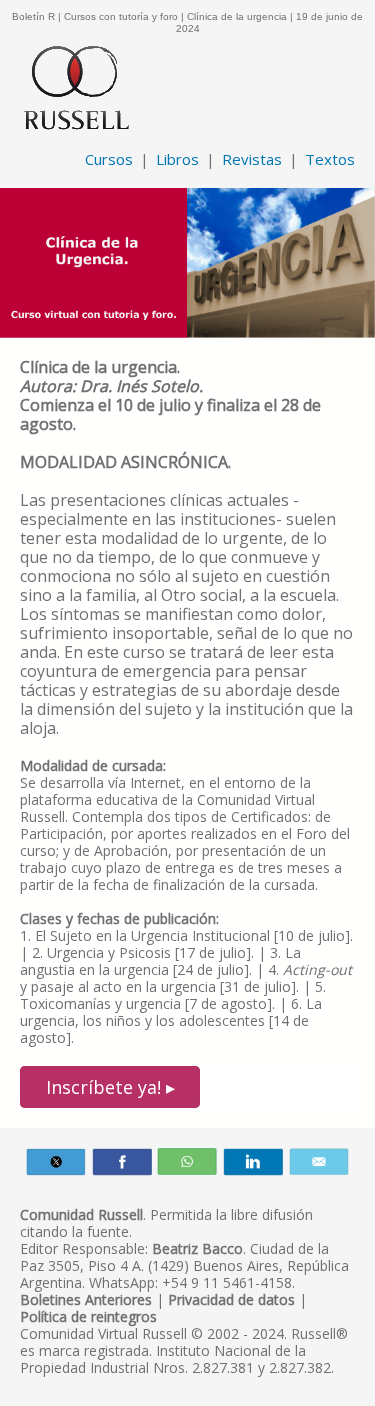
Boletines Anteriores (86, 1299)
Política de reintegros (88, 1316)
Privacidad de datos (231, 1299)
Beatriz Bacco (197, 1248)
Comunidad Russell (81, 1214)
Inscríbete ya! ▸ (110, 1087)
